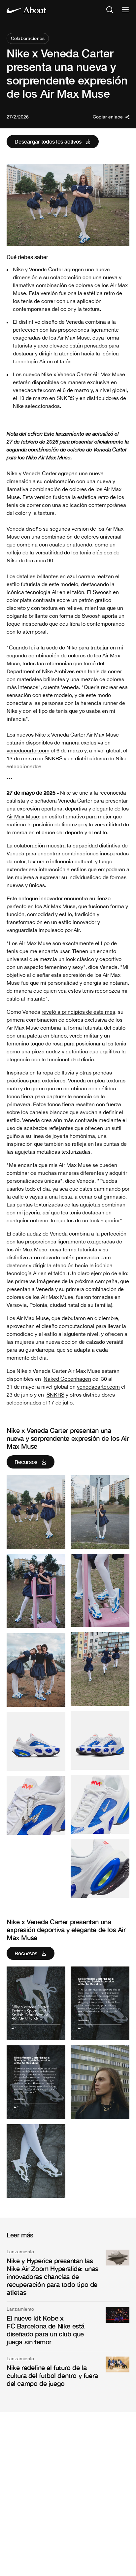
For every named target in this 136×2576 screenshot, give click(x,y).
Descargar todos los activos (48, 141)
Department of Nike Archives (41, 671)
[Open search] (110, 10)
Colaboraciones (28, 38)
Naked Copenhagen (67, 1379)
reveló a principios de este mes (78, 1012)
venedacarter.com (28, 750)
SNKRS (53, 758)
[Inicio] (26, 10)
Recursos (26, 1462)
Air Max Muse (23, 816)
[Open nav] (125, 10)
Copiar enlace (108, 117)
